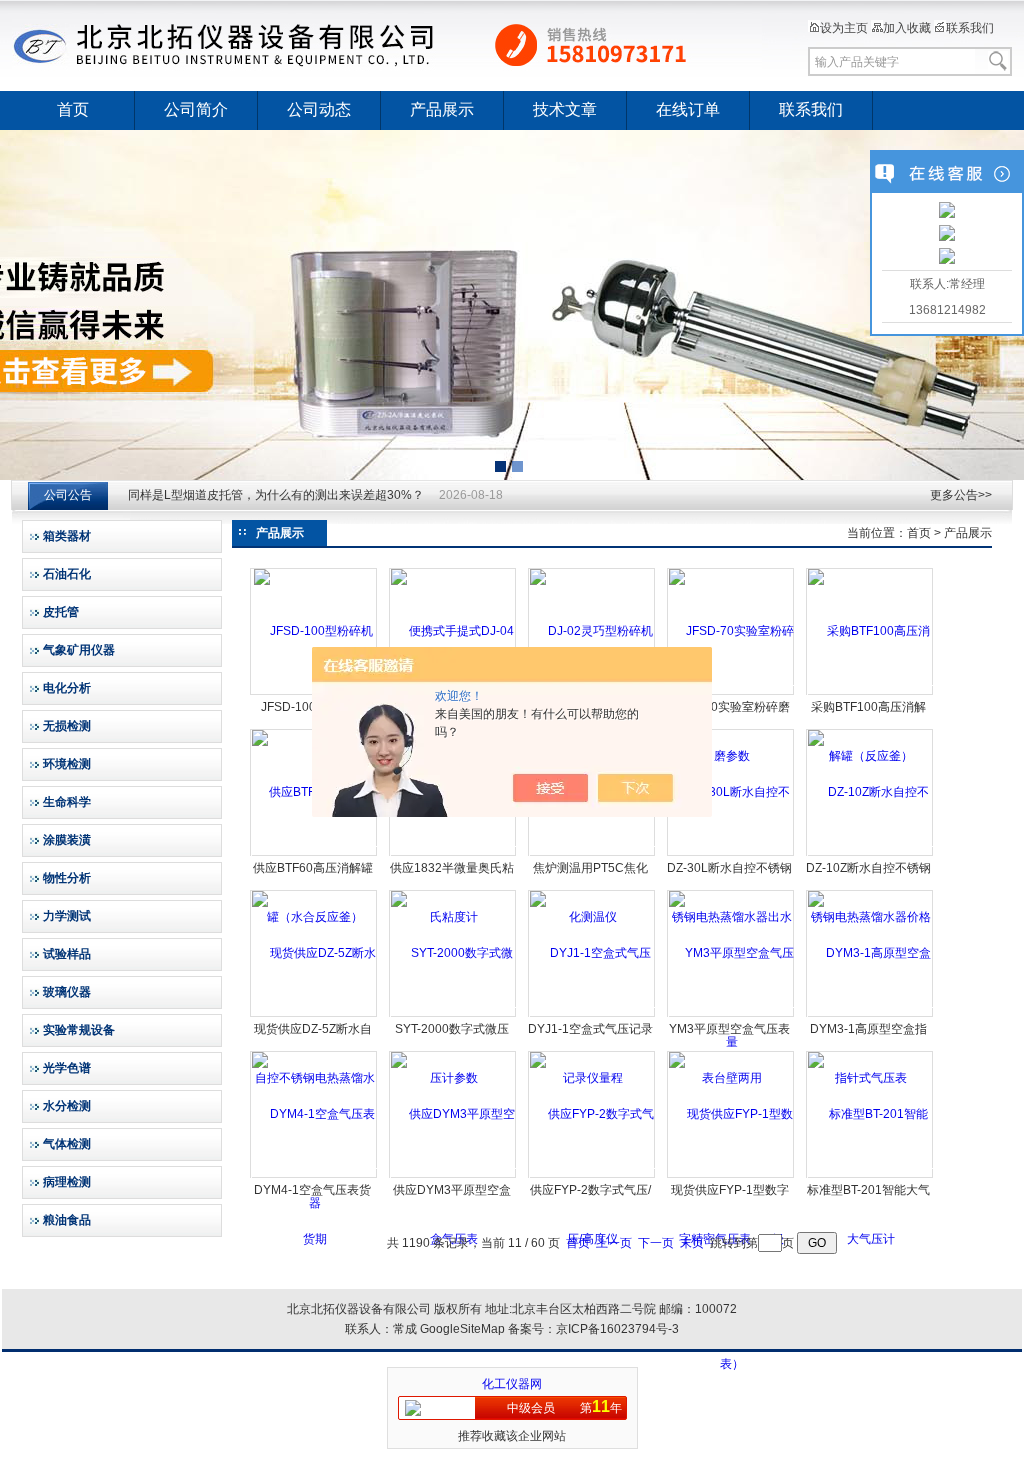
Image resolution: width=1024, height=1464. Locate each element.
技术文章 (565, 109)
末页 (692, 1243)
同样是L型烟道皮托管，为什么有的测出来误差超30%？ (276, 495)
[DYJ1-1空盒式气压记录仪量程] (592, 1015)
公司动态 (319, 109)
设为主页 (844, 28)
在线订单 (688, 109)
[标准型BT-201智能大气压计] (870, 1176)
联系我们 (970, 28)
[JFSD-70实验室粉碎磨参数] (731, 693)
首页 (73, 109)
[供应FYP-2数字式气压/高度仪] (592, 1176)
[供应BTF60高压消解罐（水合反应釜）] (314, 854)
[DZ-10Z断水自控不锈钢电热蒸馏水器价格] (870, 854)
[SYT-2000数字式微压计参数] (453, 1015)
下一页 (656, 1243)
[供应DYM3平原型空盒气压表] (453, 1176)
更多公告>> (961, 495)
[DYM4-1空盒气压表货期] (314, 1176)
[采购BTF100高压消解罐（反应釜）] (870, 693)
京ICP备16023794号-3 (617, 1329)
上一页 (614, 1243)
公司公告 (68, 495)
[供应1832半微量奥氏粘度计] (453, 854)
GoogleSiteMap (462, 1329)
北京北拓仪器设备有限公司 (387, 45)
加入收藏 (907, 28)
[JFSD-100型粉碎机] (313, 631)
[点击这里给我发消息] (947, 212)
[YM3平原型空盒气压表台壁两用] (731, 1015)
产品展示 (442, 109)
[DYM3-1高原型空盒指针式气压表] (870, 1015)
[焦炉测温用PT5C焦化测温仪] (592, 854)
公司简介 (196, 109)
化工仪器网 (512, 1384)
